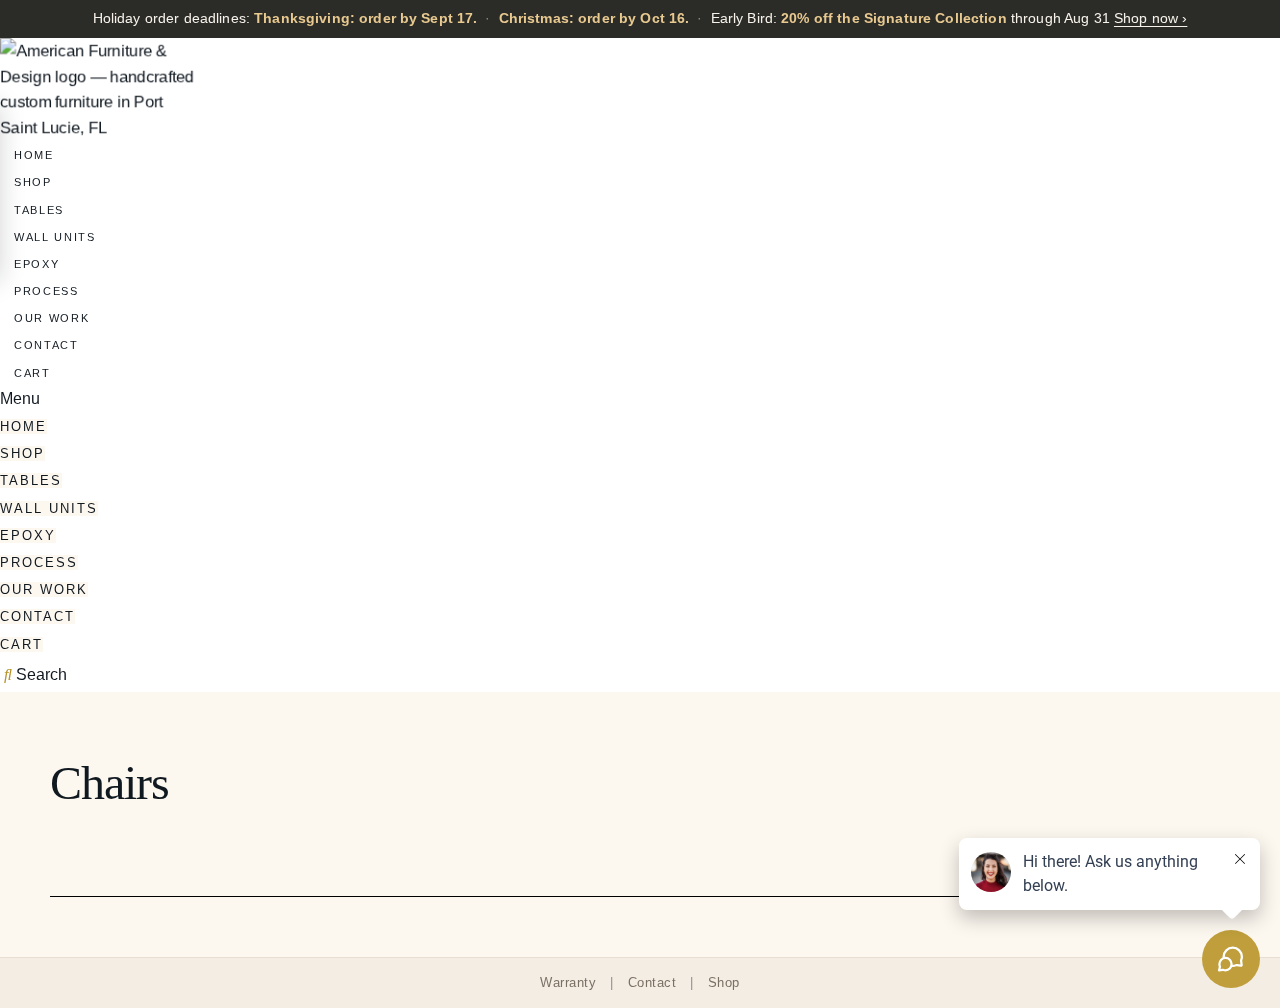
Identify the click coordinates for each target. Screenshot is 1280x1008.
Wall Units (55, 237)
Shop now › (1150, 18)
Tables (39, 210)
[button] (640, 398)
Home (34, 155)
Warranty (568, 982)
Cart (32, 373)
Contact (46, 345)
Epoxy (36, 264)
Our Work (51, 318)
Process (46, 291)
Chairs (109, 782)
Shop (33, 182)
